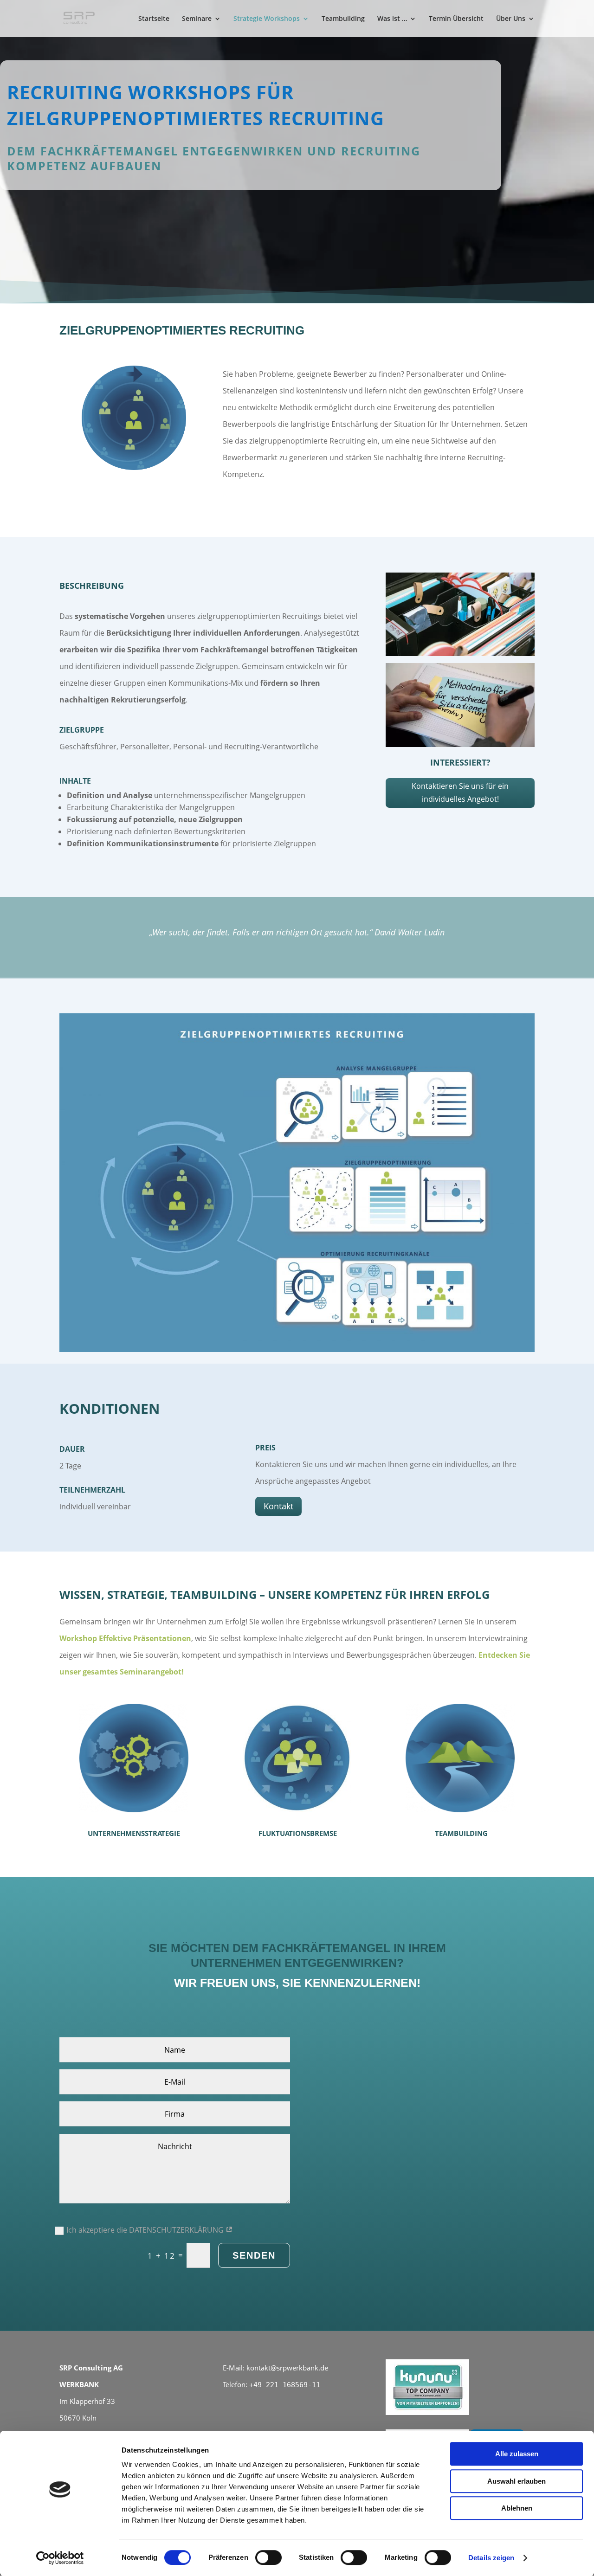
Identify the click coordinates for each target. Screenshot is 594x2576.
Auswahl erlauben (517, 2481)
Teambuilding (343, 19)
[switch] (268, 2557)
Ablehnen (517, 2508)
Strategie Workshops (267, 19)
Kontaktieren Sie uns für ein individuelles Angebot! (460, 792)
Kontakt (278, 1506)
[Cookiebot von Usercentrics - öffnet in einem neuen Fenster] (60, 2558)
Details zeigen (491, 2558)
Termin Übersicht (456, 19)
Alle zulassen (517, 2454)
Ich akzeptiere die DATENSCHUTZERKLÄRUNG (146, 2230)
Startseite (154, 19)
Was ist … (392, 19)
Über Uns (511, 19)
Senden (254, 2255)
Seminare (197, 19)
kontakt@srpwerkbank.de (287, 2368)
